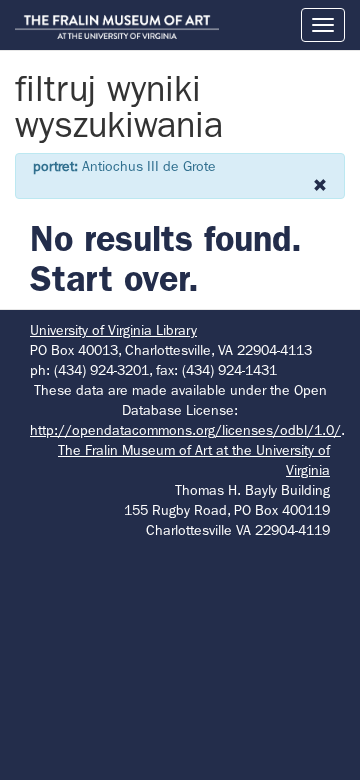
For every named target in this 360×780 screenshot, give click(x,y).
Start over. (114, 278)
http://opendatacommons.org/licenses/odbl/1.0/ (185, 430)
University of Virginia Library (113, 330)
